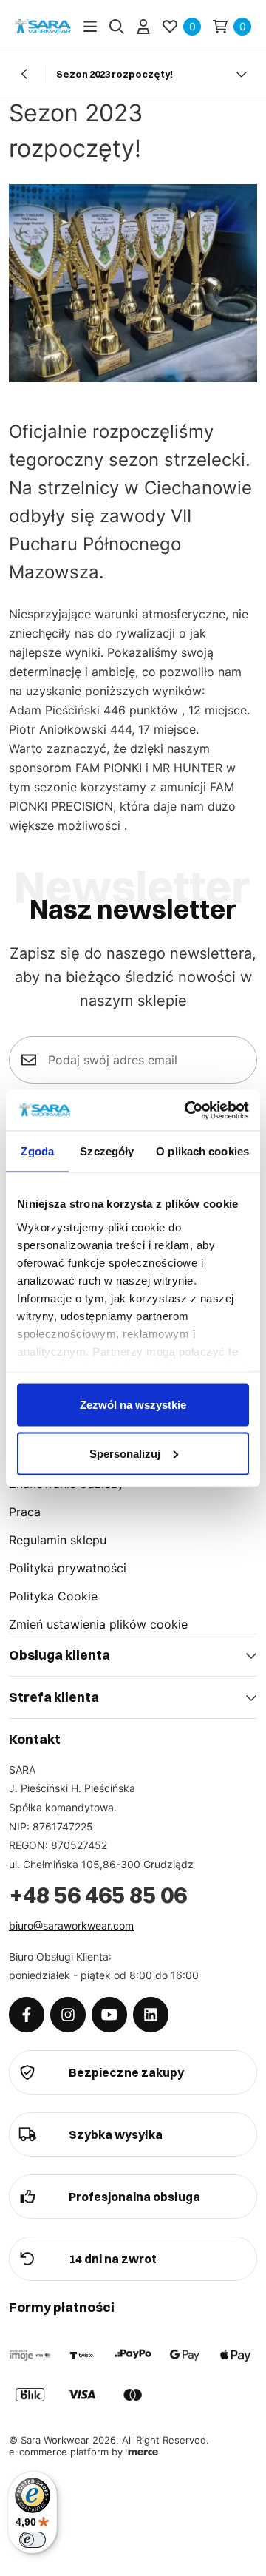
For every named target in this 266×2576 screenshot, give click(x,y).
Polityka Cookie (53, 1596)
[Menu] (90, 27)
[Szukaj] (117, 27)
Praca (25, 1512)
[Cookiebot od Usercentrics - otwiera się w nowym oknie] (188, 1110)
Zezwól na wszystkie (133, 1405)
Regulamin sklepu (58, 1540)
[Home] (43, 26)
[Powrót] (25, 74)
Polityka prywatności (68, 1568)
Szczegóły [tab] (107, 1151)
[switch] (33, 2540)
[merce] (142, 2452)
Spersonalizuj (125, 1453)
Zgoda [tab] (37, 1151)
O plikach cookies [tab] (202, 1151)
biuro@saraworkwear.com (71, 1926)
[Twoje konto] (143, 27)
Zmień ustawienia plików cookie (98, 1624)
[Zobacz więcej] (241, 74)
